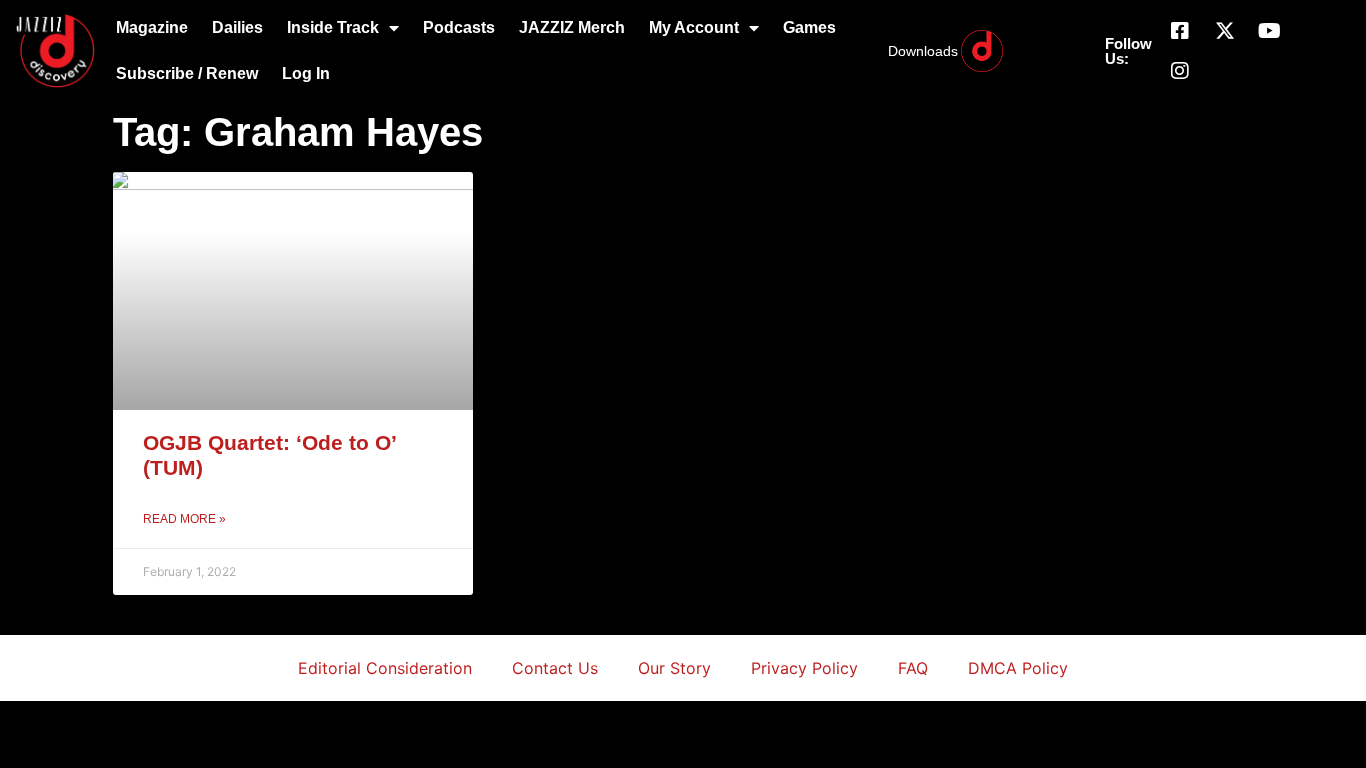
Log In (306, 73)
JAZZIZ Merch (572, 27)
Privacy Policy (804, 668)
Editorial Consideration (385, 668)
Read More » (184, 519)
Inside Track (333, 27)
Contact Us (555, 668)
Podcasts (459, 27)
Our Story (674, 668)
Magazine (152, 27)
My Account (694, 27)
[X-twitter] (1225, 31)
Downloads (923, 51)
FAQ (913, 668)
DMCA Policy (1018, 668)
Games (809, 27)
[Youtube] (1270, 31)
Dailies (237, 27)
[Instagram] (1180, 71)
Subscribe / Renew (187, 73)
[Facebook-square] (1180, 31)
